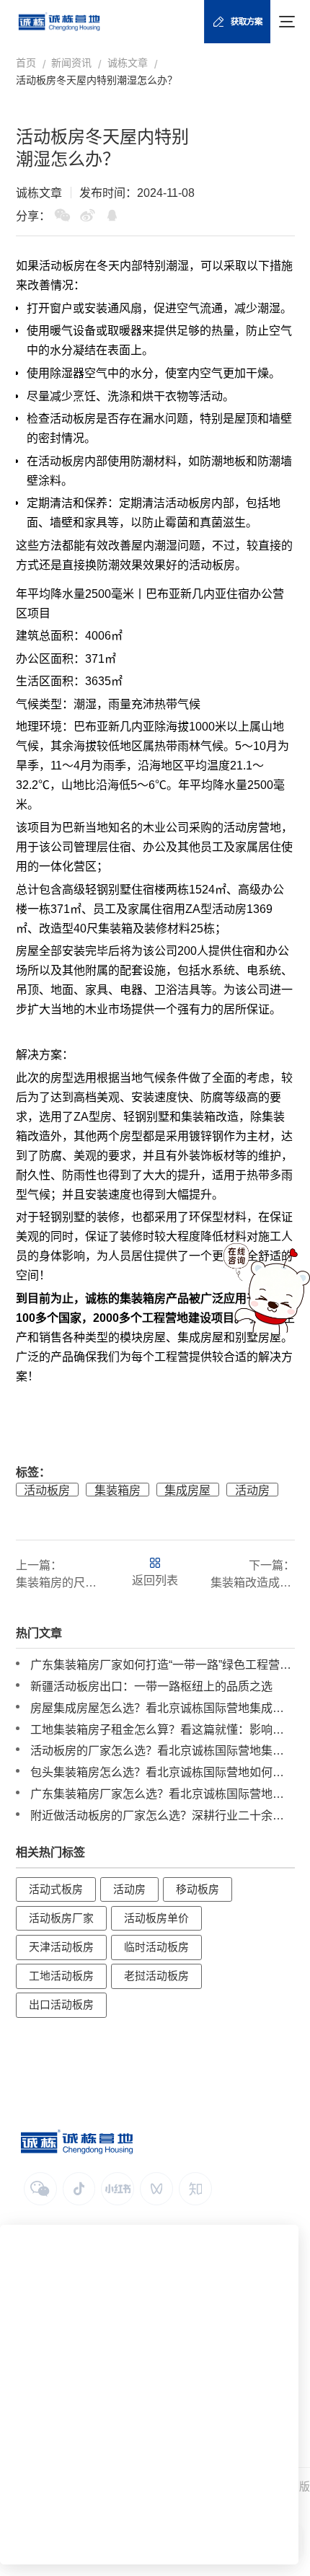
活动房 (252, 1490)
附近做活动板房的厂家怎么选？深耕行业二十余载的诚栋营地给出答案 (163, 1815)
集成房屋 (187, 1490)
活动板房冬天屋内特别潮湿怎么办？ (97, 80)
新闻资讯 (71, 63)
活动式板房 (56, 1889)
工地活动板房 (61, 1976)
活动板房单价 (156, 1918)
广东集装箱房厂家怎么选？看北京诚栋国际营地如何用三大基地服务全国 (163, 1794)
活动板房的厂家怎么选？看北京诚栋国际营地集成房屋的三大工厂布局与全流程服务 (163, 1750)
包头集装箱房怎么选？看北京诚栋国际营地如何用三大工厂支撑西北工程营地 (163, 1772)
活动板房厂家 (61, 1918)
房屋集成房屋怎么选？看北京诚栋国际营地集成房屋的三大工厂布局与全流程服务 (163, 1708)
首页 (26, 63)
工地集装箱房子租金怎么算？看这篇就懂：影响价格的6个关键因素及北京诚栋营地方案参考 (163, 1729)
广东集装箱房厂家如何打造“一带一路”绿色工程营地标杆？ (163, 1664)
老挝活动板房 (156, 1976)
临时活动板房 (156, 1947)
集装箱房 (143, 1298)
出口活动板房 (61, 2005)
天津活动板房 (61, 1947)
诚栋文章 (128, 63)
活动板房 (62, 266)
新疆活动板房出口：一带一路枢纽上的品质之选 (151, 1686)
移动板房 (198, 1889)
